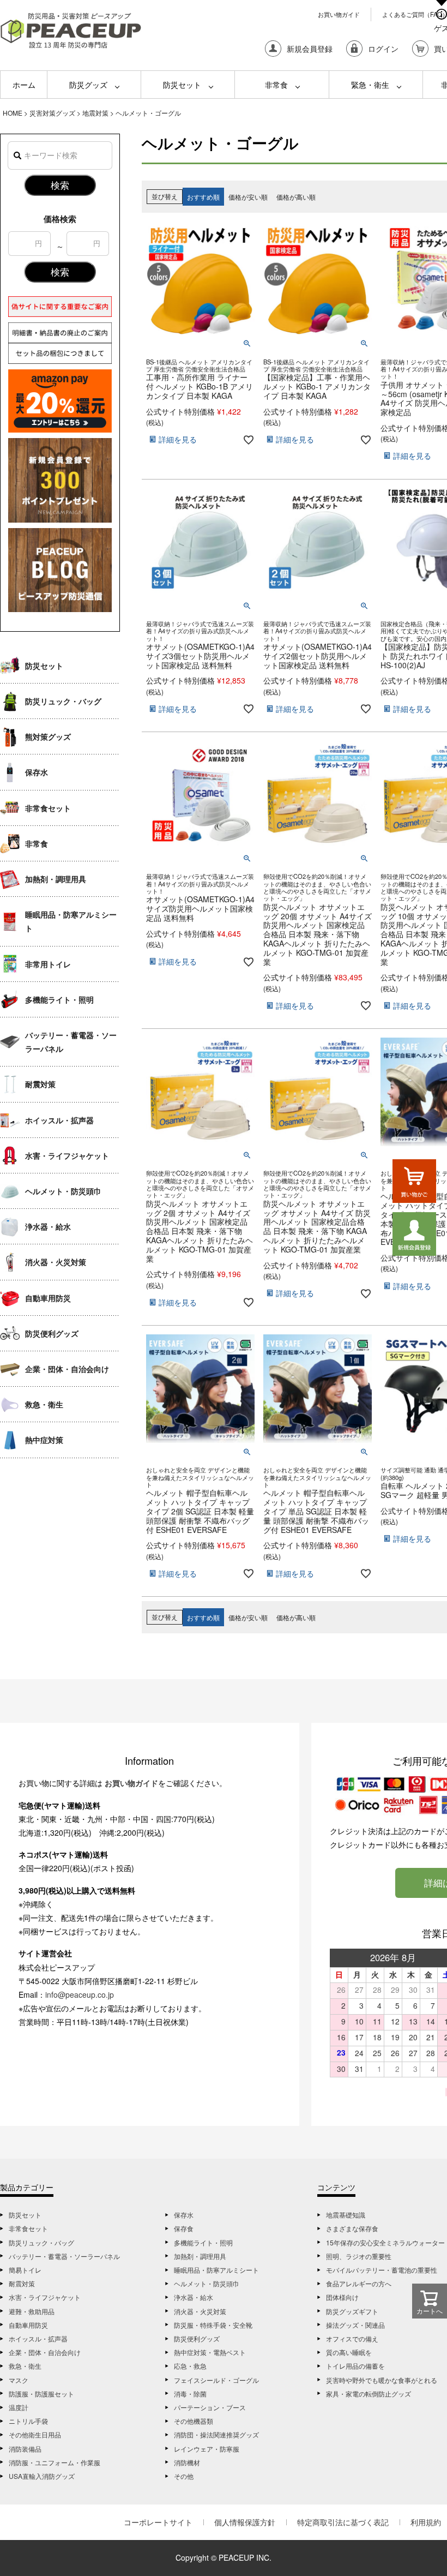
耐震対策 (40, 1084)
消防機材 (187, 2462)
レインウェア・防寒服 (207, 2449)
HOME (13, 113)
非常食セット (48, 808)
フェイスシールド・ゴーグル (216, 2380)
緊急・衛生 (370, 85)
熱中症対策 (44, 1440)
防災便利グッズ (52, 1333)
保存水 (37, 772)
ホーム (24, 85)
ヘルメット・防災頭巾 (63, 1191)
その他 (184, 2476)
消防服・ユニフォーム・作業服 (55, 2462)
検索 (60, 185)
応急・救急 (190, 2366)
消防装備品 (25, 2449)
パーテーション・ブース (210, 2407)
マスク (19, 2380)
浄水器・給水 (48, 1226)
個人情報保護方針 (245, 2522)
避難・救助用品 (32, 2311)
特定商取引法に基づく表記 (343, 2522)
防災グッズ (88, 85)
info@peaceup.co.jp (80, 1994)
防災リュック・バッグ (63, 701)
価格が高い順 (296, 197)
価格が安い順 (248, 197)
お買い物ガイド (339, 14)
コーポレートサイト (158, 2522)
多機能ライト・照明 (59, 999)
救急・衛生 (44, 1404)
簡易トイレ (25, 2270)
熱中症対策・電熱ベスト (210, 2352)
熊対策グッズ (48, 736)
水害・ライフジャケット (67, 1155)
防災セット (182, 85)
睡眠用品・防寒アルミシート (71, 921)
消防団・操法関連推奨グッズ (216, 2434)
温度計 (19, 2407)
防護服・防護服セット (41, 2394)
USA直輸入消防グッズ (42, 2476)
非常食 (276, 85)
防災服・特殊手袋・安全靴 (213, 2325)
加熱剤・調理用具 (56, 879)
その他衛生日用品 (35, 2434)
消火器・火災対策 (56, 1262)
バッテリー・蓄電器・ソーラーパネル (71, 1042)
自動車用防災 (48, 1298)
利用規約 (426, 2522)
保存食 (184, 2228)
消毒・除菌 (190, 2394)
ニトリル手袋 (28, 2421)
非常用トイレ (48, 964)
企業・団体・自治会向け (67, 1369)
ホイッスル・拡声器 (59, 1120)
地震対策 (95, 113)
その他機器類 (194, 2421)
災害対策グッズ (52, 113)
